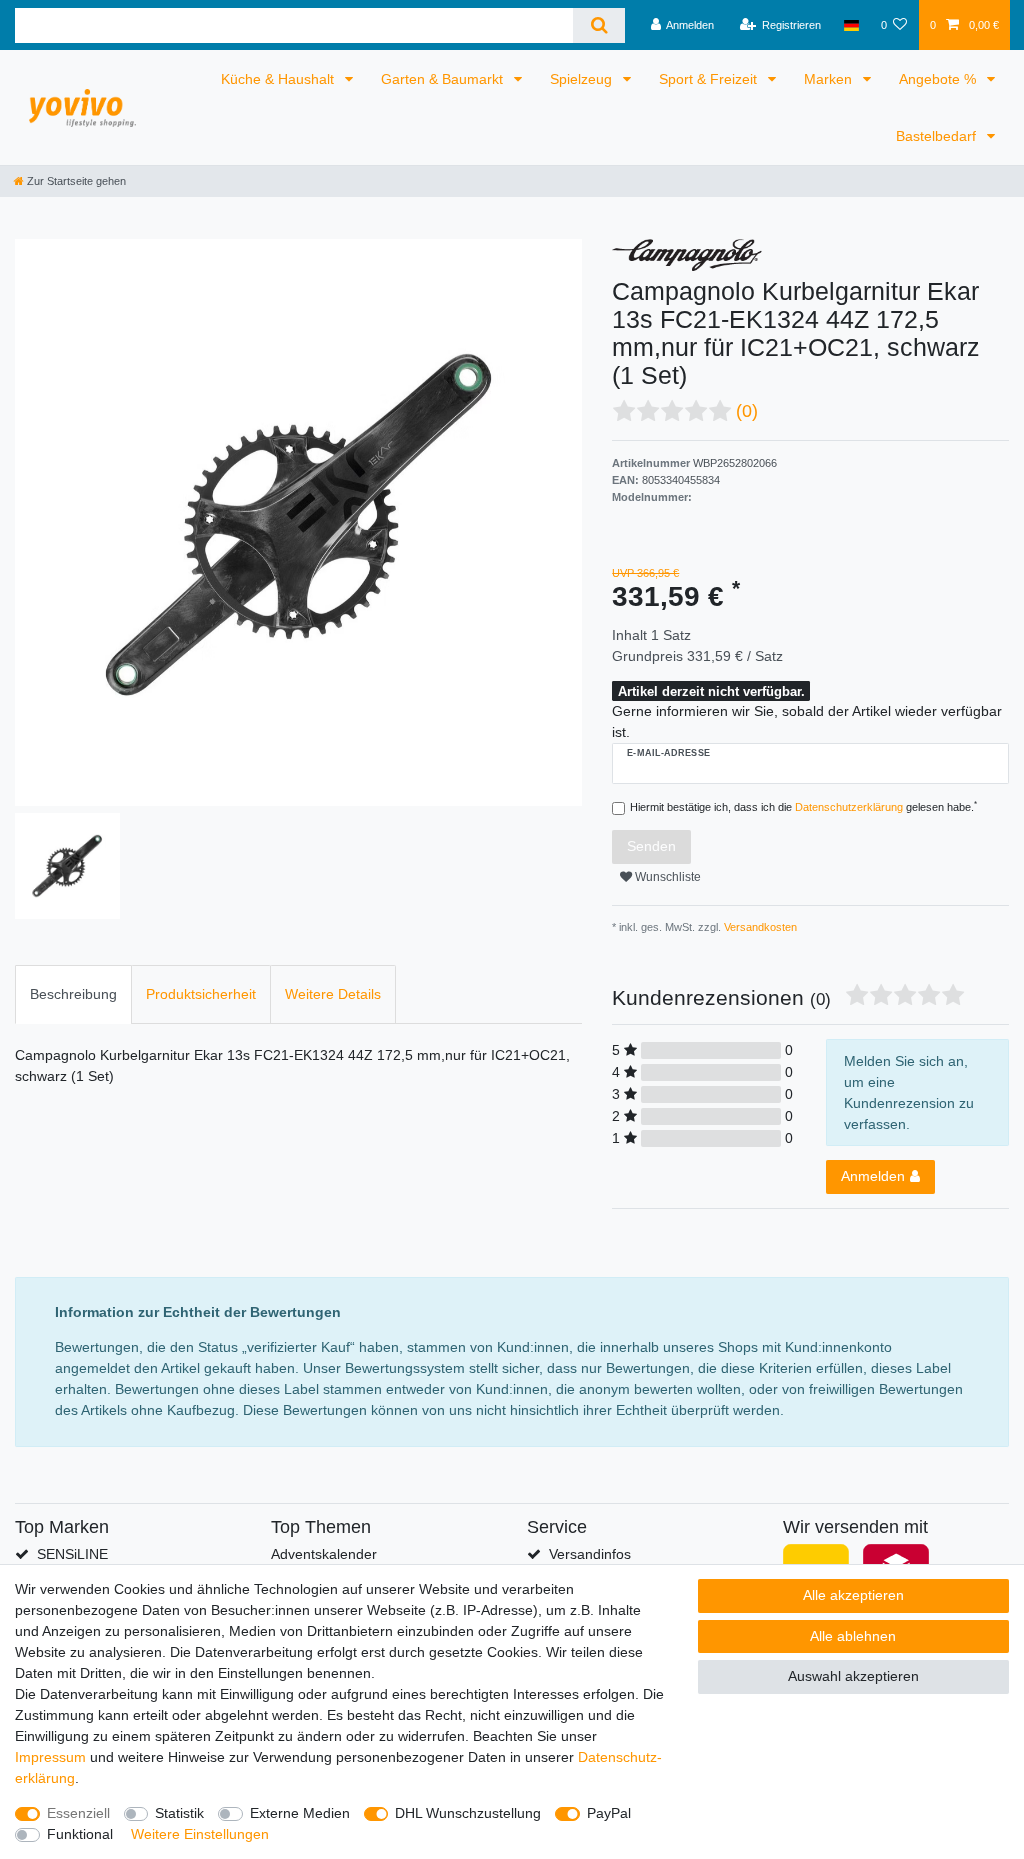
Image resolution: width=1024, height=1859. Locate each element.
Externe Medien (300, 1813)
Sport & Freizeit (710, 79)
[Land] (850, 25)
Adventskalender (324, 1554)
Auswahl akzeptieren (853, 1676)
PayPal (609, 1813)
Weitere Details (333, 994)
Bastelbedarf (938, 136)
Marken (830, 79)
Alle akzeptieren (853, 1595)
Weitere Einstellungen (200, 1834)
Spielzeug (583, 79)
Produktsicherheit (201, 994)
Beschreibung (73, 994)
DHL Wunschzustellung (468, 1813)
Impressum (50, 1757)
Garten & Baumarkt (444, 79)
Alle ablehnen (853, 1636)
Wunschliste (666, 877)
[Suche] (598, 25)
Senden (651, 846)
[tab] (73, 994)
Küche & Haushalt (279, 79)
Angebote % (939, 79)
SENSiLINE (72, 1554)
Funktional (80, 1834)
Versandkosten (759, 927)
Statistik (179, 1813)
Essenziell (78, 1813)
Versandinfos (590, 1554)
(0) (747, 411)
